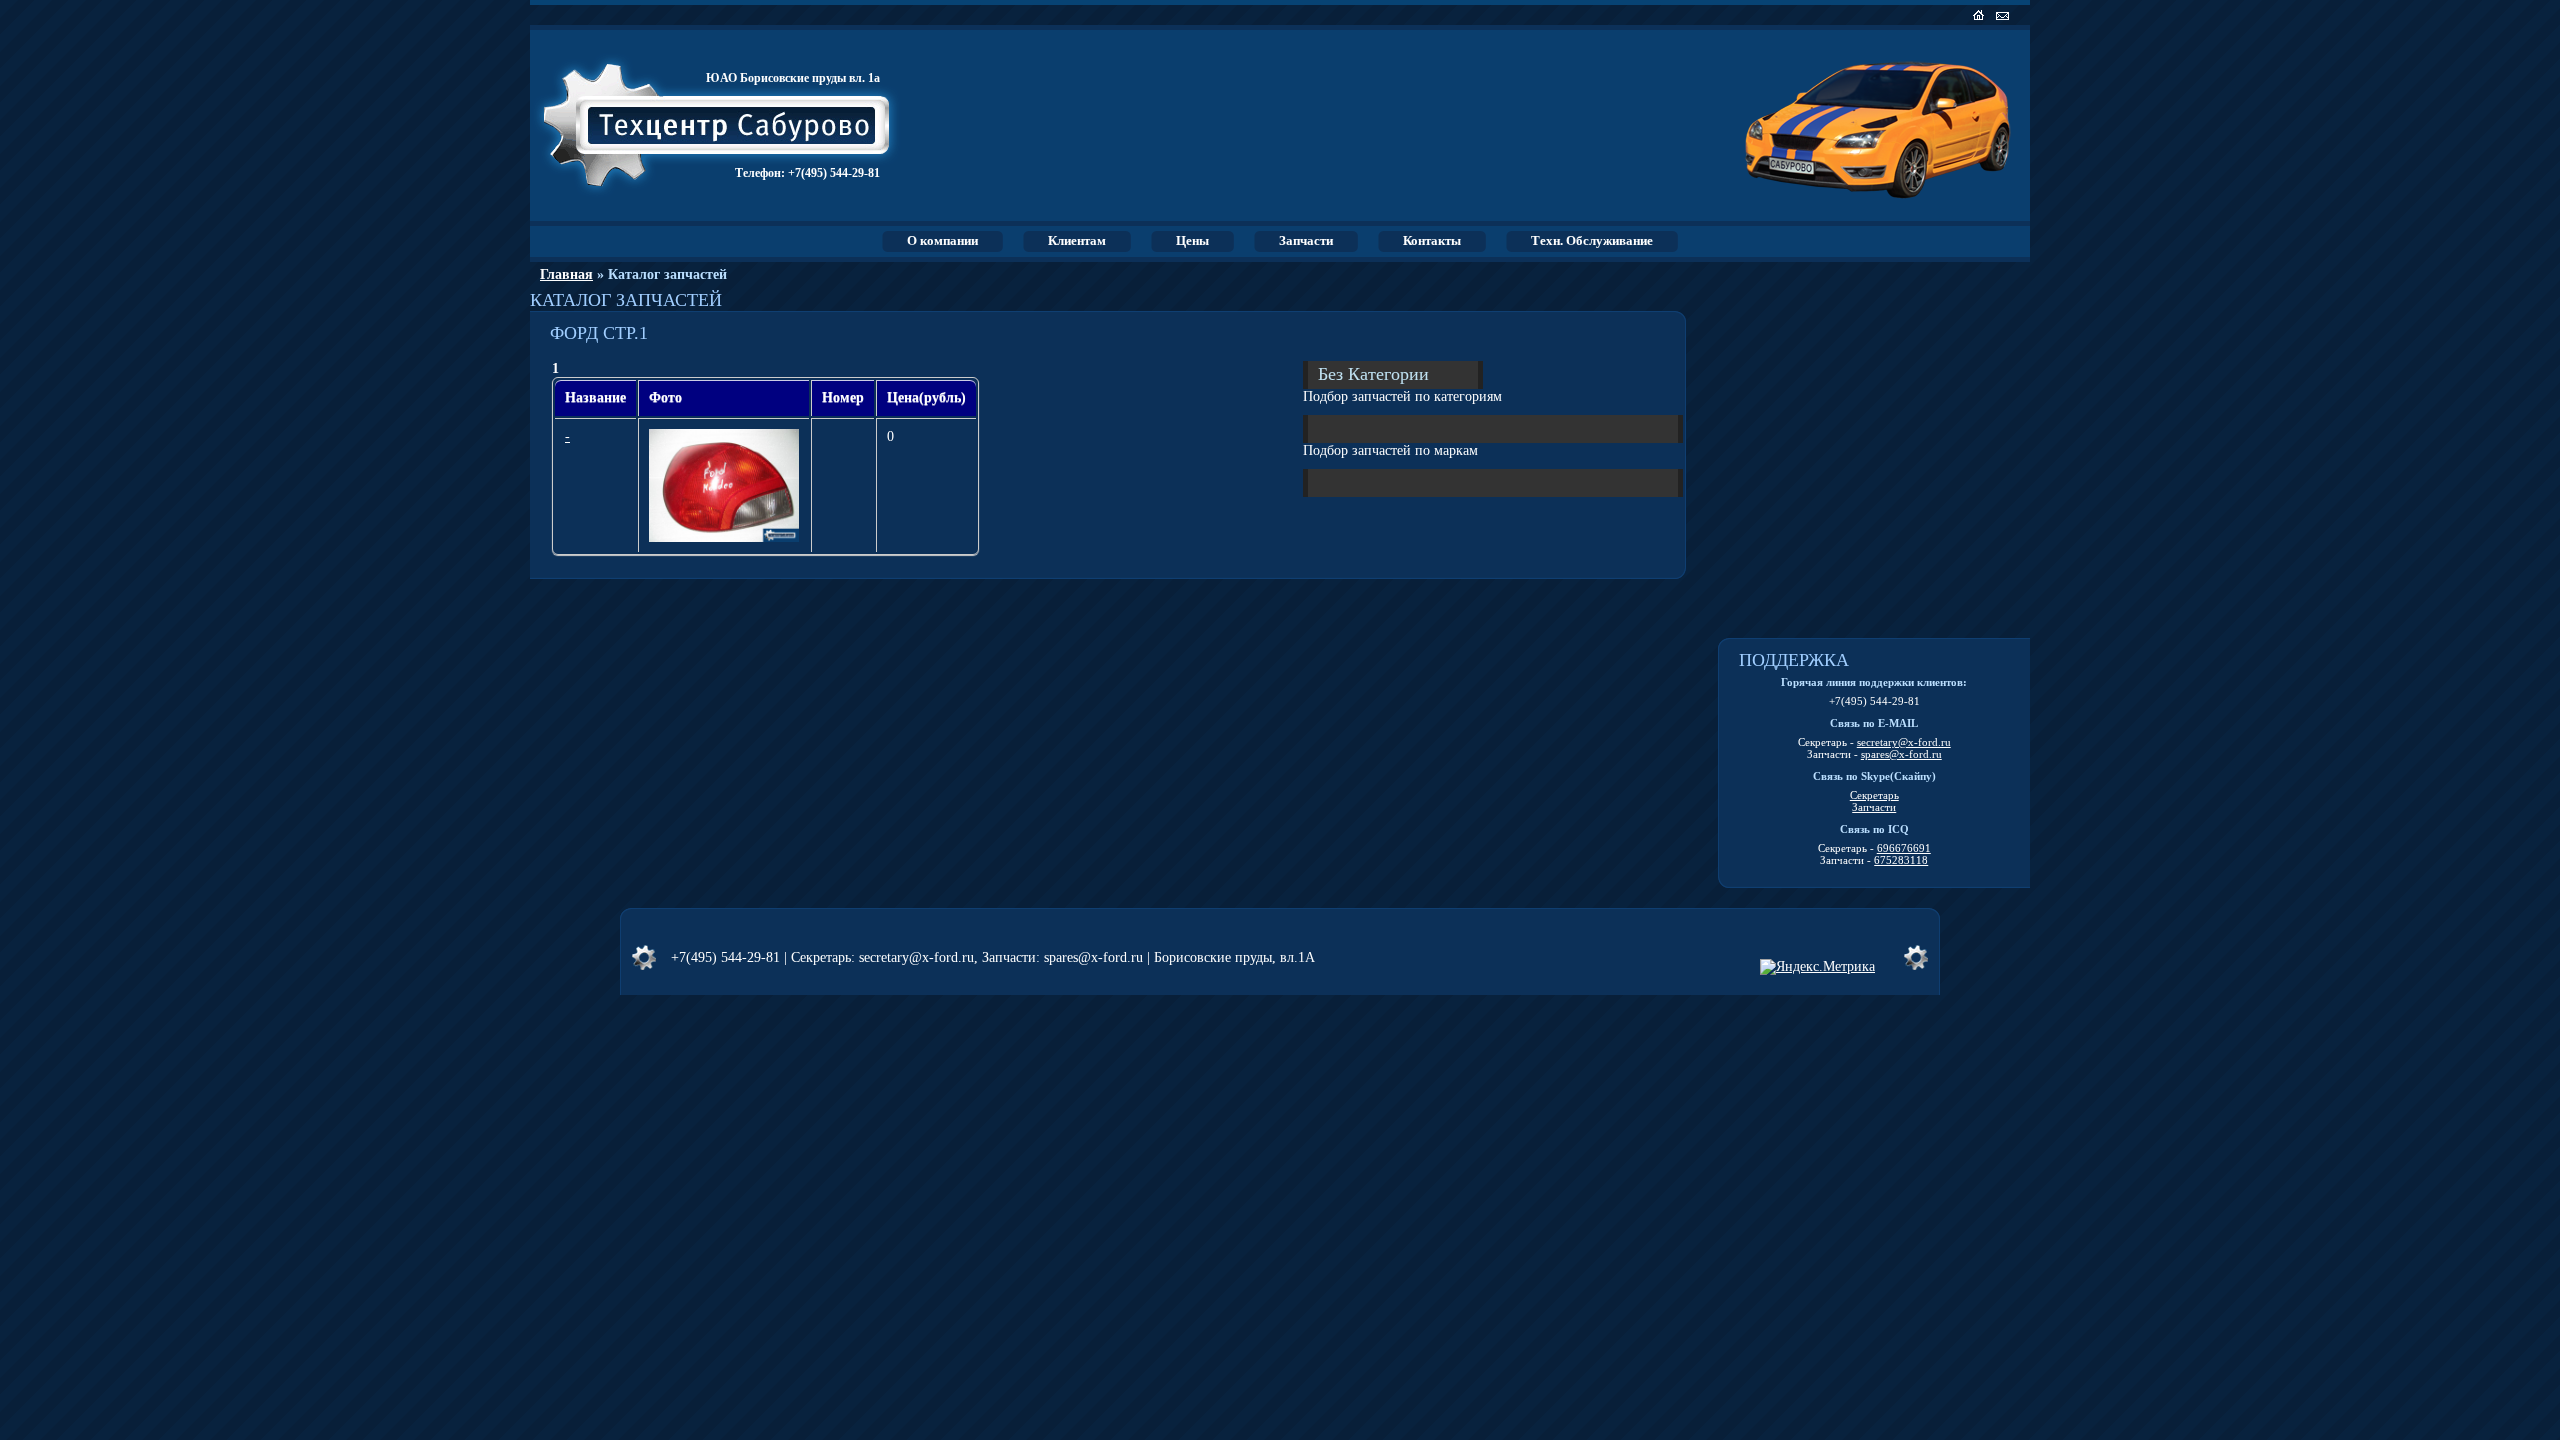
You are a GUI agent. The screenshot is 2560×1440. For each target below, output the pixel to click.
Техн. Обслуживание (1592, 240)
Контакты (1432, 240)
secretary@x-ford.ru (1904, 742)
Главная (566, 274)
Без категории (1373, 373)
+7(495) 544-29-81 (834, 173)
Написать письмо (2004, 15)
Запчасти (1306, 240)
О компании (942, 240)
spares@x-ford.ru (1901, 754)
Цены (1192, 240)
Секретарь (1874, 795)
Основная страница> (1980, 15)
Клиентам (1077, 240)
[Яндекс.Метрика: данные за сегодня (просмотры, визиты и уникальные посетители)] (1817, 967)
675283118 (1901, 860)
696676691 (1904, 848)
